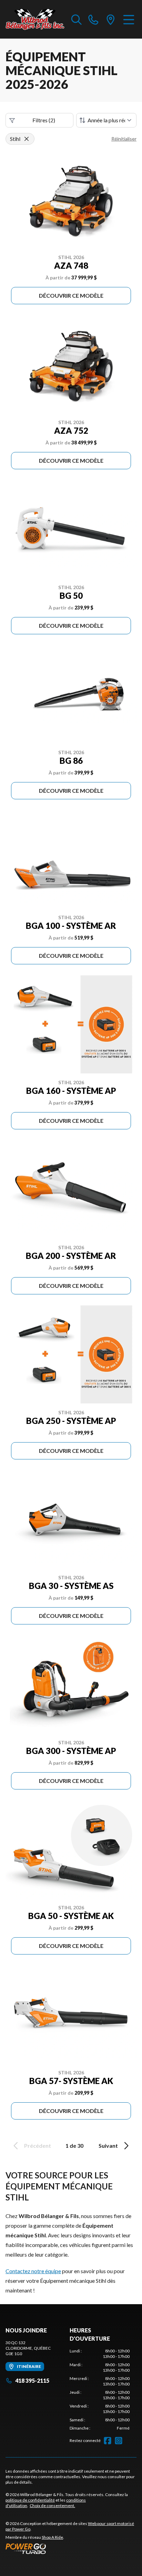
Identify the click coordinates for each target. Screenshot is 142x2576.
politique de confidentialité (30, 2500)
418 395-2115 (32, 2380)
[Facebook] (108, 2441)
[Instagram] (119, 2441)
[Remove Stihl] (27, 139)
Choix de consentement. (52, 2506)
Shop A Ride (52, 2537)
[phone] (93, 19)
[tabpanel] (100, 2390)
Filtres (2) (44, 120)
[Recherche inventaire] (77, 19)
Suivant (108, 2146)
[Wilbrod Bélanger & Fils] (35, 19)
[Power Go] (71, 2548)
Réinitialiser (124, 139)
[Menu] (129, 19)
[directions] (111, 19)
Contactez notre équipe (33, 2271)
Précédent (38, 2146)
